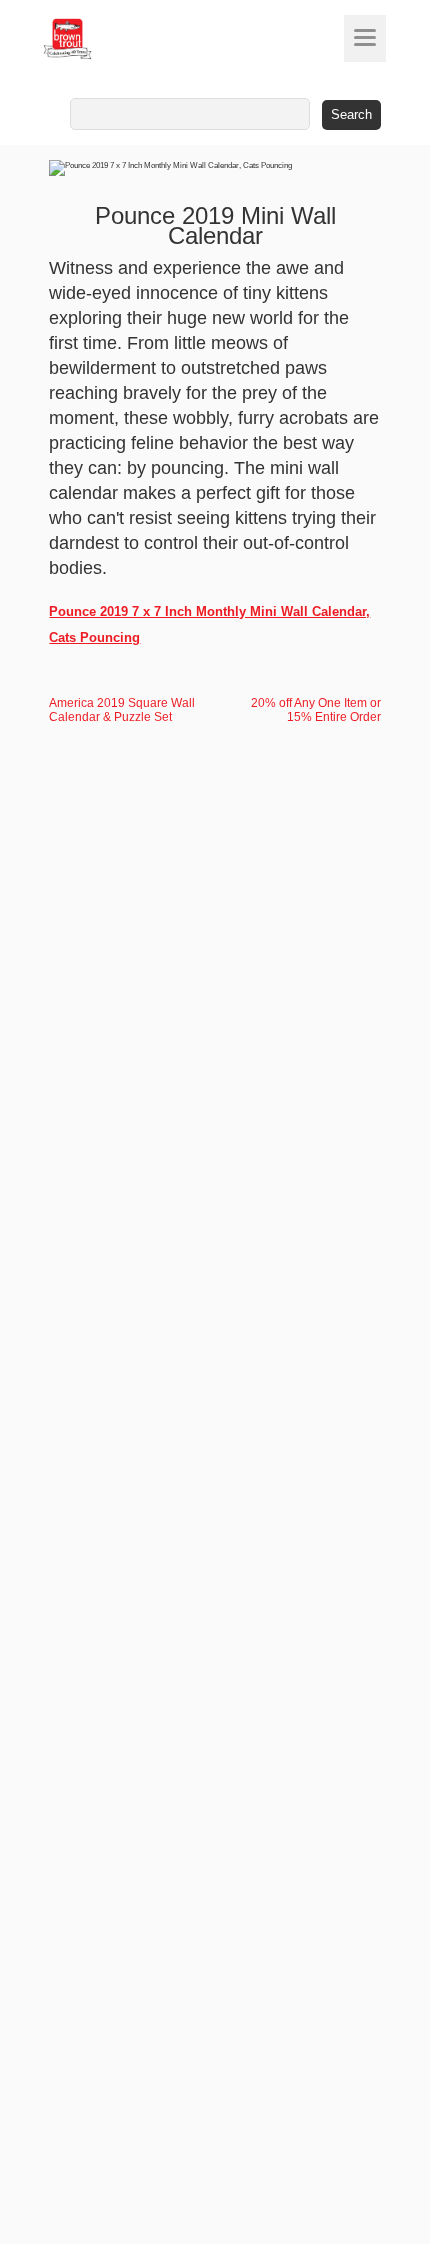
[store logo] (105, 39)
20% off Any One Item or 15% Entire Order (316, 710)
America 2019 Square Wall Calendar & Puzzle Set (122, 710)
